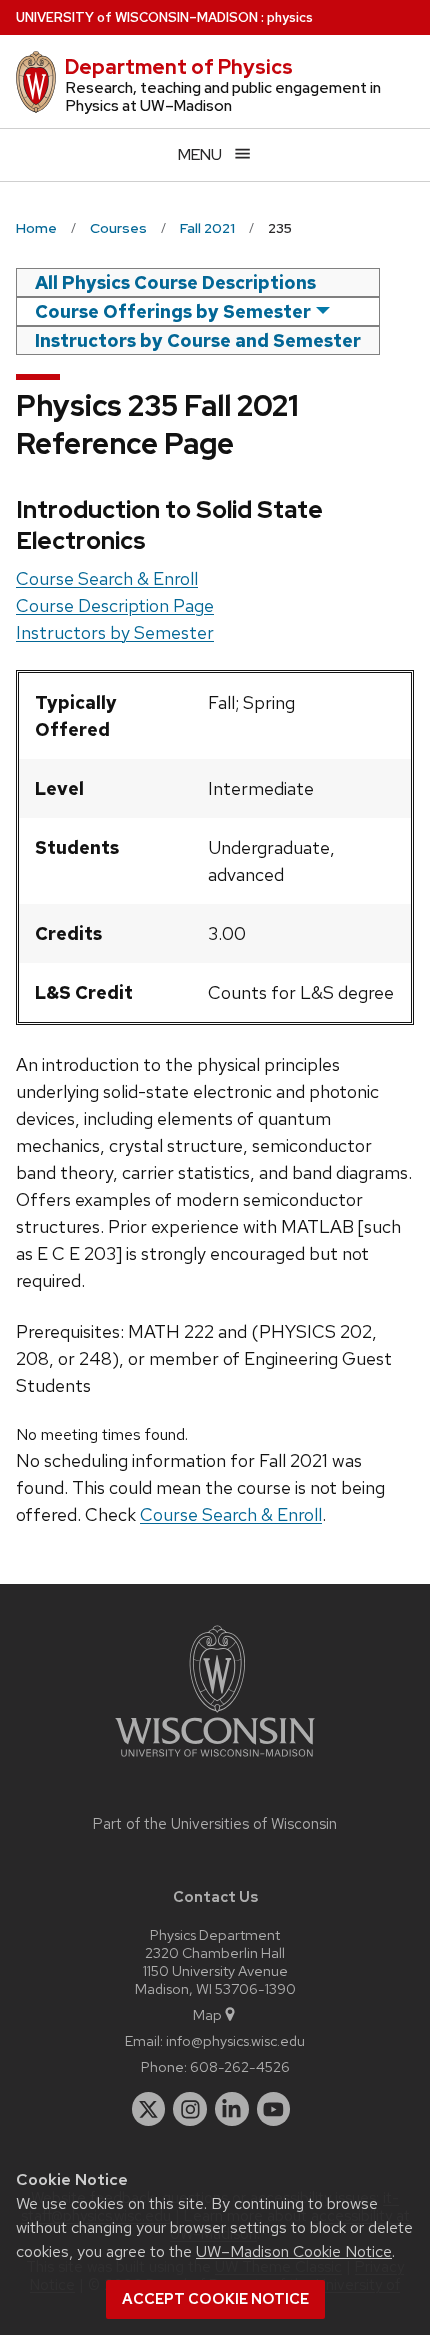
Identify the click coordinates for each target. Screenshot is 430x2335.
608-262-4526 (240, 2066)
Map (207, 2014)
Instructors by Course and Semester (198, 340)
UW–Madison (137, 17)
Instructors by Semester (115, 632)
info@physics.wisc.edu (235, 2040)
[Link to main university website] (215, 1760)
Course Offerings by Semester (173, 311)
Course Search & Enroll (107, 578)
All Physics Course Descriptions (175, 282)
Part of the (215, 1824)
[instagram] (190, 2109)
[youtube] (274, 2109)
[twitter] (149, 2109)
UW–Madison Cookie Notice (294, 2251)
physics (290, 17)
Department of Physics (179, 67)
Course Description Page (115, 605)
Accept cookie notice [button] (215, 2299)
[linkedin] (232, 2109)
